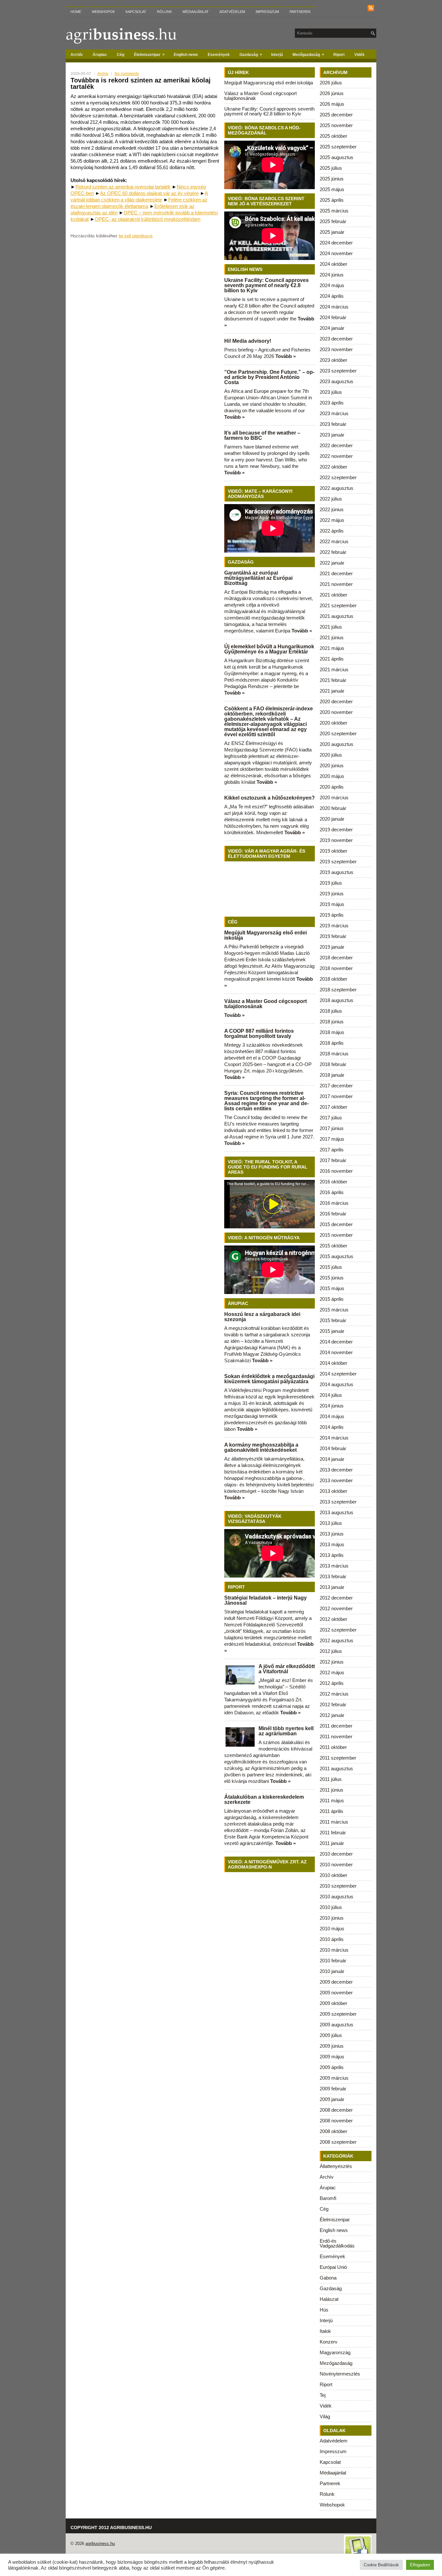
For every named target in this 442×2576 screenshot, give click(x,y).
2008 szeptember (338, 2142)
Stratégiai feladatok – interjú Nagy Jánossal (265, 1600)
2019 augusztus (337, 872)
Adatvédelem (232, 12)
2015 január (332, 1331)
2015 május (332, 1288)
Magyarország (335, 2352)
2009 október (333, 2003)
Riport (339, 55)
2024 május (332, 285)
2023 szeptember (338, 371)
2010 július (331, 1907)
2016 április (332, 1192)
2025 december (336, 115)
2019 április (332, 915)
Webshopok (103, 12)
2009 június (332, 2046)
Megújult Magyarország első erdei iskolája (269, 83)
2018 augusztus (337, 1000)
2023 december (336, 339)
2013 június (332, 1534)
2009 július (331, 2035)
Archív (77, 55)
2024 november (336, 253)
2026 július (331, 83)
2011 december (336, 1726)
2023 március (334, 413)
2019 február (333, 936)
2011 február (333, 1832)
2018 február (333, 1064)
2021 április (332, 659)
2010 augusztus (337, 1897)
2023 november (336, 349)
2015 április (332, 1299)
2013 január (332, 1587)
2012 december (336, 1598)
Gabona (328, 2278)
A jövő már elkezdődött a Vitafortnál (287, 1669)
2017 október (333, 1107)
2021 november (336, 584)
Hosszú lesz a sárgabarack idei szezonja (262, 1317)
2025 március (334, 211)
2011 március (334, 1822)
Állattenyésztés (336, 2166)
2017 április (332, 1150)
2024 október (333, 264)
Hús (324, 2310)
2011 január (332, 1843)
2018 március (334, 1054)
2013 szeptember (338, 1502)
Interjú (277, 55)
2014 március (334, 1438)
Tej (323, 2395)
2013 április (332, 1555)
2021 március (334, 669)
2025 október (333, 136)
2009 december (336, 1982)
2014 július (331, 1395)
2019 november (336, 840)
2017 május (332, 1139)
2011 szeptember (338, 1758)
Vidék (359, 55)
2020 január (332, 819)
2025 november (336, 125)
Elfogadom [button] (420, 2565)
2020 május (332, 776)
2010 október (333, 1875)
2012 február (333, 1704)
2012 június (332, 1662)
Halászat (329, 2299)
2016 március (334, 1203)
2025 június (332, 179)
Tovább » (286, 356)
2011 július (331, 1779)
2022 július (331, 499)
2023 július (331, 392)
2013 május (332, 1544)
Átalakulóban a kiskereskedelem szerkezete (264, 1800)
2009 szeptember (338, 2014)
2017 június (332, 1128)
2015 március (334, 1310)
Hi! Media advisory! (248, 341)
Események (219, 55)
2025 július (331, 168)
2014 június (332, 1406)
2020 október (333, 723)
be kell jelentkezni (136, 236)
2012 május (332, 1672)
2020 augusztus (337, 744)
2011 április (331, 1811)
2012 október (333, 1619)
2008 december (336, 2110)
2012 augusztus (337, 1640)
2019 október (333, 851)
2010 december (336, 1854)
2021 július (331, 627)
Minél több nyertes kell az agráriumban (286, 1731)
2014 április (332, 1427)
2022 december (336, 445)
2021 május (332, 648)
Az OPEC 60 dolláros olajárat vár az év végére (149, 193)
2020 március (334, 798)
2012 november (336, 1608)
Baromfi (328, 2198)
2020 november (336, 712)
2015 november (336, 1235)
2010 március (334, 1950)
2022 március (334, 541)
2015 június (332, 1278)
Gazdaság (251, 54)
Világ (325, 2416)
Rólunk (164, 12)
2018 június (332, 1022)
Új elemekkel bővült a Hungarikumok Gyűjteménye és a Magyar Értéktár (269, 649)
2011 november (336, 1736)
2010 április (332, 1939)
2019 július (331, 883)
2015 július (331, 1267)
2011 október (333, 1747)
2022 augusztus (337, 488)
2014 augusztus (337, 1384)
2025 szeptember (338, 147)
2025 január (332, 232)
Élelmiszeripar (149, 54)
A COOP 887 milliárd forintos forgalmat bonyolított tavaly (259, 1034)
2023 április (332, 403)
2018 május (332, 1032)
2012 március (334, 1694)
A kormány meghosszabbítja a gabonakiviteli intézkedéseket (261, 1447)
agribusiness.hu (100, 2544)
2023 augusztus (337, 381)
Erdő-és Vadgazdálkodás (337, 2243)
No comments (127, 74)
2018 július (331, 1011)
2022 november (336, 456)
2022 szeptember (338, 477)
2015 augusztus (337, 1256)
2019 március (334, 926)
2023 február (333, 424)
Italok (325, 2331)
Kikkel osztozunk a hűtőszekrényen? (270, 798)
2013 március (334, 1566)
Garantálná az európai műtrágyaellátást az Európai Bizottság (258, 578)
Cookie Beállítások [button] (381, 2565)
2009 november (336, 1993)
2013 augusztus (337, 1512)
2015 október (333, 1246)
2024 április (332, 296)
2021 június (332, 637)
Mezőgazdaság (308, 54)
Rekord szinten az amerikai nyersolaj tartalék (123, 187)
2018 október (333, 979)
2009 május (332, 2057)
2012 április (332, 1683)
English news (186, 55)
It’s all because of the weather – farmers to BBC (262, 435)
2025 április (332, 200)
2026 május (332, 104)
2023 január (332, 435)
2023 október (333, 360)
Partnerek (300, 12)
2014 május (332, 1416)
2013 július (331, 1523)
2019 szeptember (338, 862)
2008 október (333, 2131)
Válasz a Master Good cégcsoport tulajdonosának (260, 96)
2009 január (332, 2099)
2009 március (334, 2078)
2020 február (333, 808)
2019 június (332, 894)
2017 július (331, 1118)
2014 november (336, 1352)
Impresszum (267, 12)
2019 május (332, 904)
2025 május (332, 189)
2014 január (332, 1459)
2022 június (332, 509)
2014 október (333, 1363)
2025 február (333, 221)
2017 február (333, 1160)
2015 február (333, 1320)
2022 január (332, 563)
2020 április (332, 787)
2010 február (333, 1961)
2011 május (332, 1800)
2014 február (333, 1448)
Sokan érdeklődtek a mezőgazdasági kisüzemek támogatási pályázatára (269, 1379)
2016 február (333, 1214)
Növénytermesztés (340, 2374)
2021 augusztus (337, 616)
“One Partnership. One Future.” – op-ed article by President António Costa (269, 377)
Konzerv (329, 2342)
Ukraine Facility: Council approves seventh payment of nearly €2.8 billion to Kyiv (269, 111)
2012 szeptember (338, 1630)
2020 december (336, 701)
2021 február (333, 680)
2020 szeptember (338, 733)
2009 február (333, 2089)
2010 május (332, 1929)
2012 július (331, 1651)
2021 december (336, 573)
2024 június (332, 275)
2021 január (332, 691)
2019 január (332, 947)
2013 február (333, 1576)
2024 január (332, 328)
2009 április (332, 2067)
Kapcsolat (136, 12)
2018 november (336, 968)
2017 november (336, 1096)
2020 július (331, 755)
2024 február (333, 317)
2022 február (333, 552)
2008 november (336, 2121)
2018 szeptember (338, 990)
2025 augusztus (337, 157)
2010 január (332, 1971)
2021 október (333, 595)
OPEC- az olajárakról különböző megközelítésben (148, 219)
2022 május (332, 520)
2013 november (336, 1480)
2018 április (332, 1043)
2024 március (334, 307)
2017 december (336, 1086)
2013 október (333, 1491)
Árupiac (100, 55)
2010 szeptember (338, 1886)
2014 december (336, 1342)
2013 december (336, 1470)
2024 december (336, 243)
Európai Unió (333, 2267)
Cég (121, 55)
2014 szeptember (338, 1374)
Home (76, 12)
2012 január (332, 1715)
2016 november (336, 1171)
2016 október (333, 1182)
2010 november (336, 1865)
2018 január (332, 1075)
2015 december (336, 1224)
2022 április (332, 531)
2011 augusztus (336, 1768)
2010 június (332, 1918)
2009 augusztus (337, 2025)
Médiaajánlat (196, 12)
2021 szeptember (338, 605)
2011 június (331, 1790)
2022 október (333, 467)
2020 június (332, 765)
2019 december (336, 830)
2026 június (332, 93)
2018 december (336, 958)
